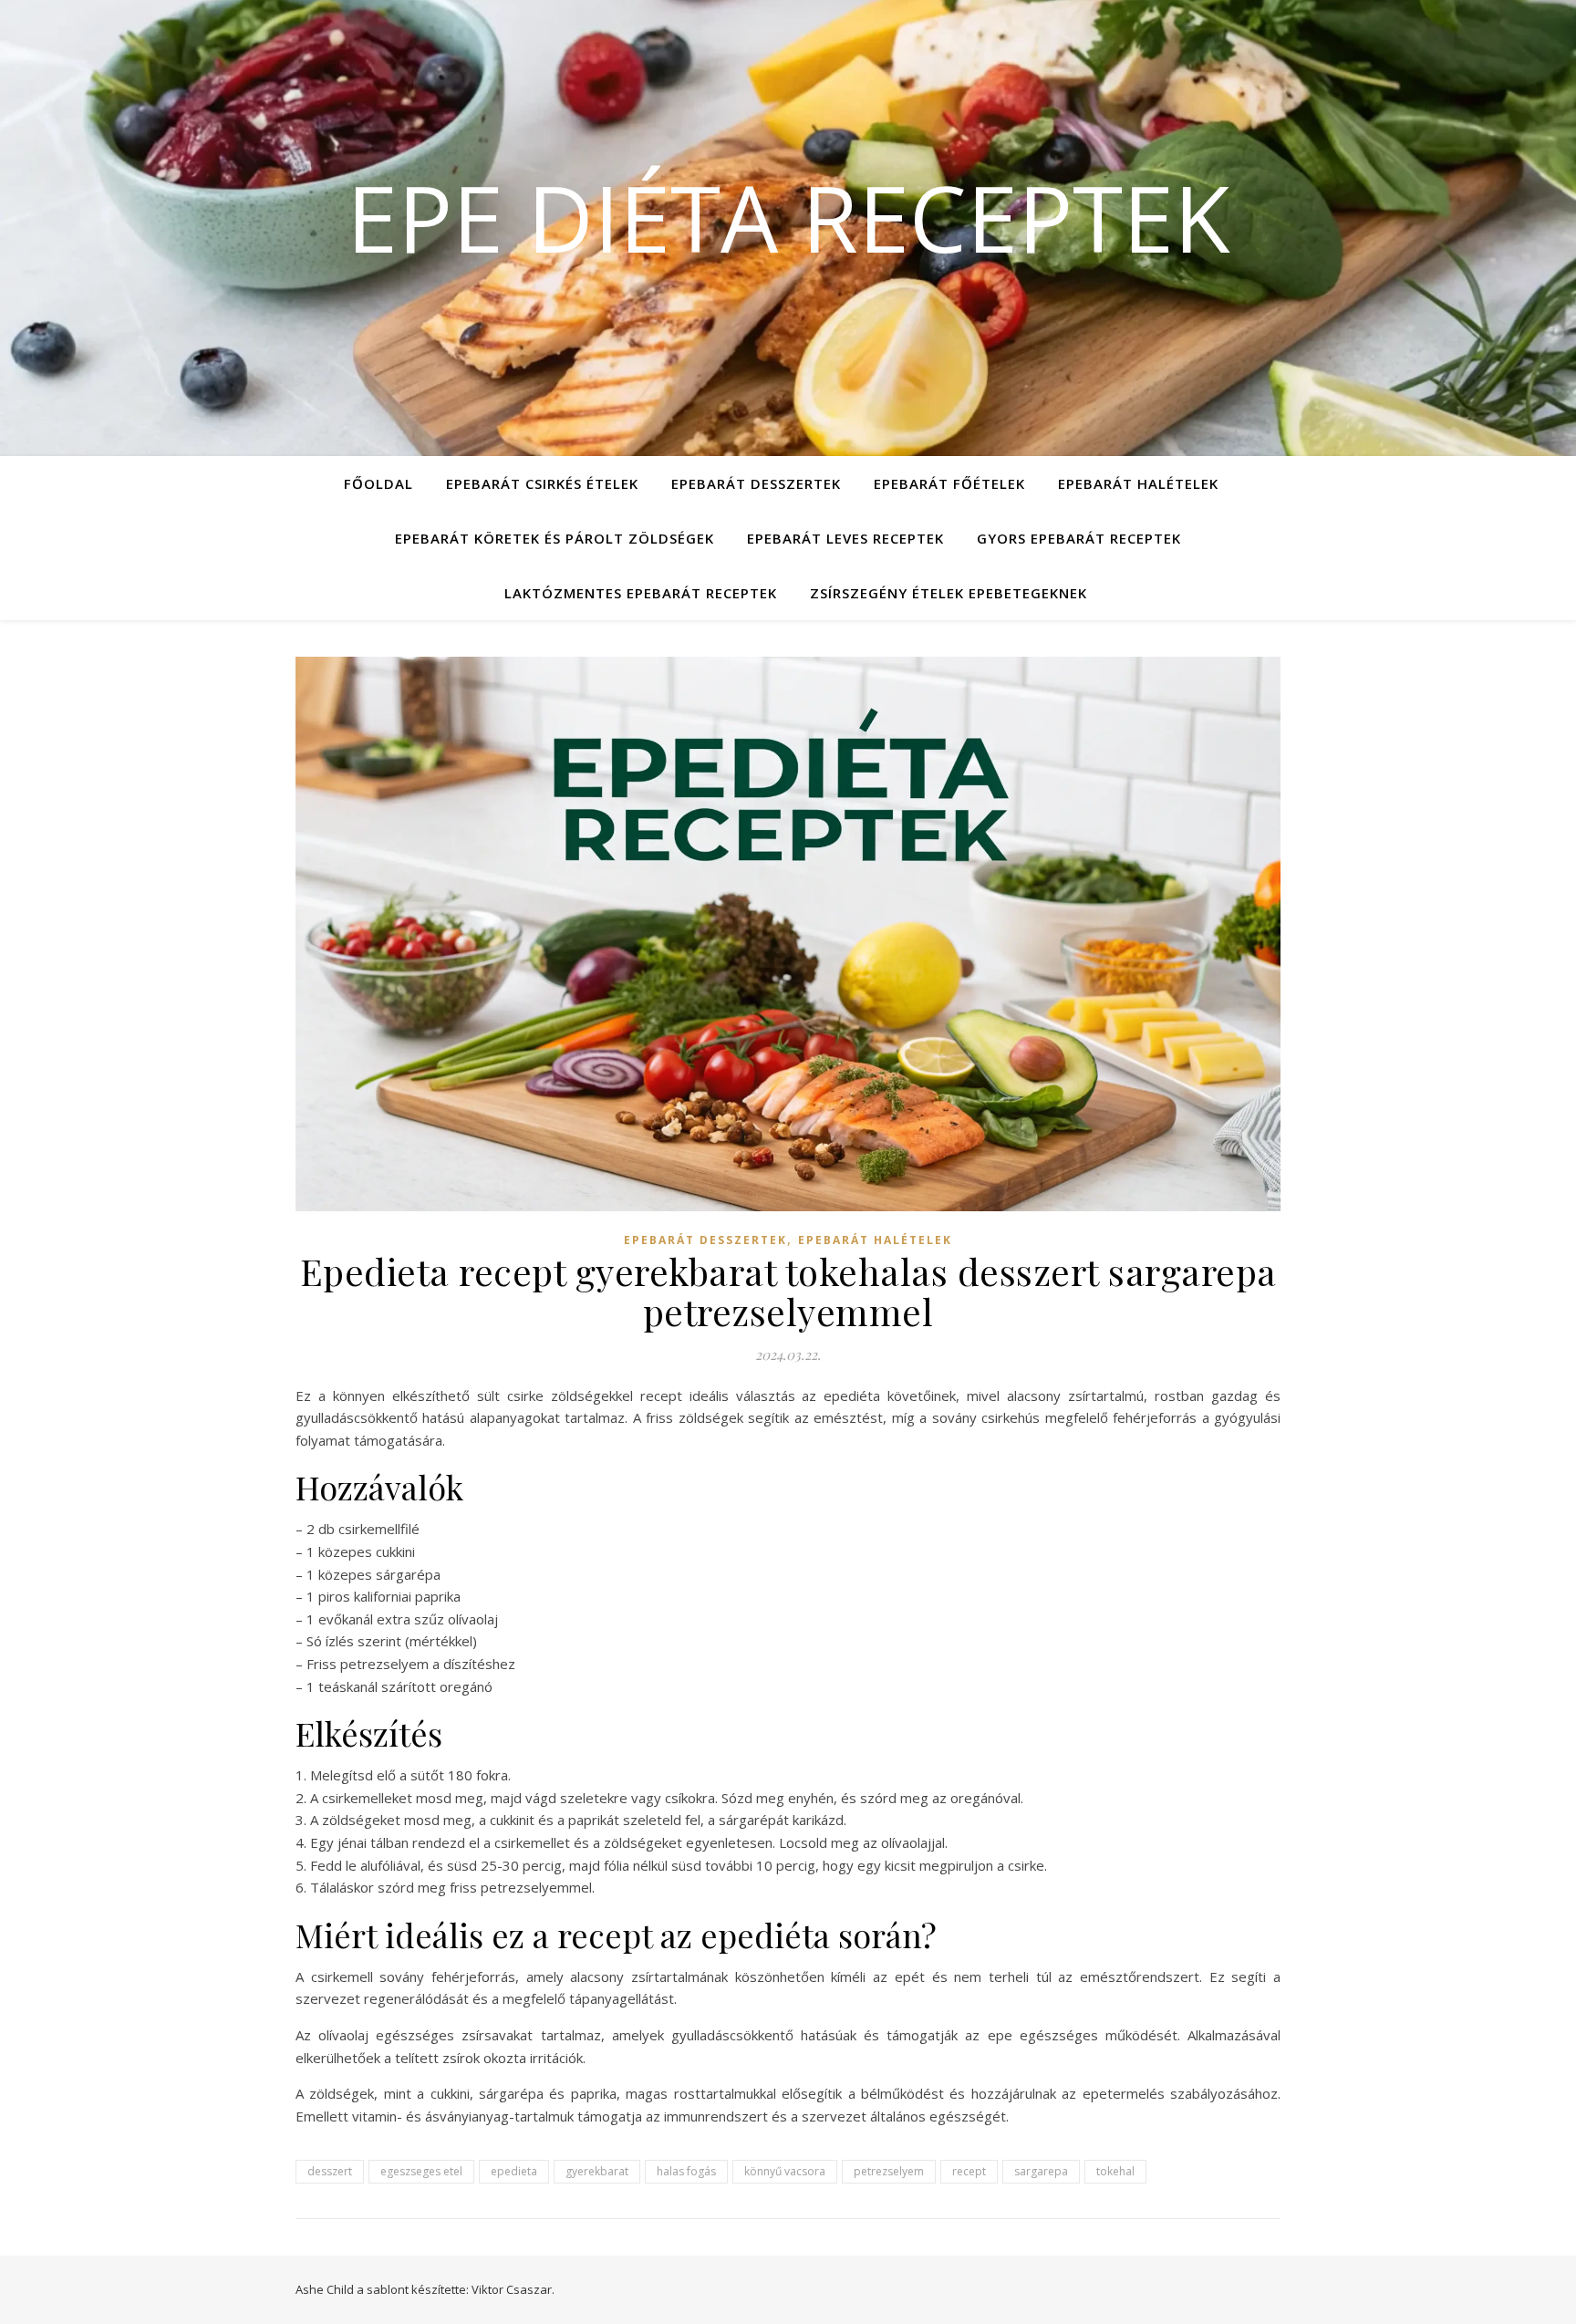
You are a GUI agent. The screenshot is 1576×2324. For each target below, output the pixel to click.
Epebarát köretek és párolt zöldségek (555, 538)
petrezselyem (889, 2171)
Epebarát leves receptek (845, 538)
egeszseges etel (421, 2171)
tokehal (1115, 2171)
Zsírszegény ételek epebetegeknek (949, 593)
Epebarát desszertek (756, 483)
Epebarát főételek (949, 483)
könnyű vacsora (785, 2171)
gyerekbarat (597, 2171)
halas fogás (686, 2171)
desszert (330, 2171)
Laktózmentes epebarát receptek (641, 593)
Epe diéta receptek (788, 217)
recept (969, 2171)
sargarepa (1041, 2171)
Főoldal (378, 483)
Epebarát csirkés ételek (542, 483)
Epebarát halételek (1138, 483)
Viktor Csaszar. (513, 2289)
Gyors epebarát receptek (1079, 538)
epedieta (514, 2171)
